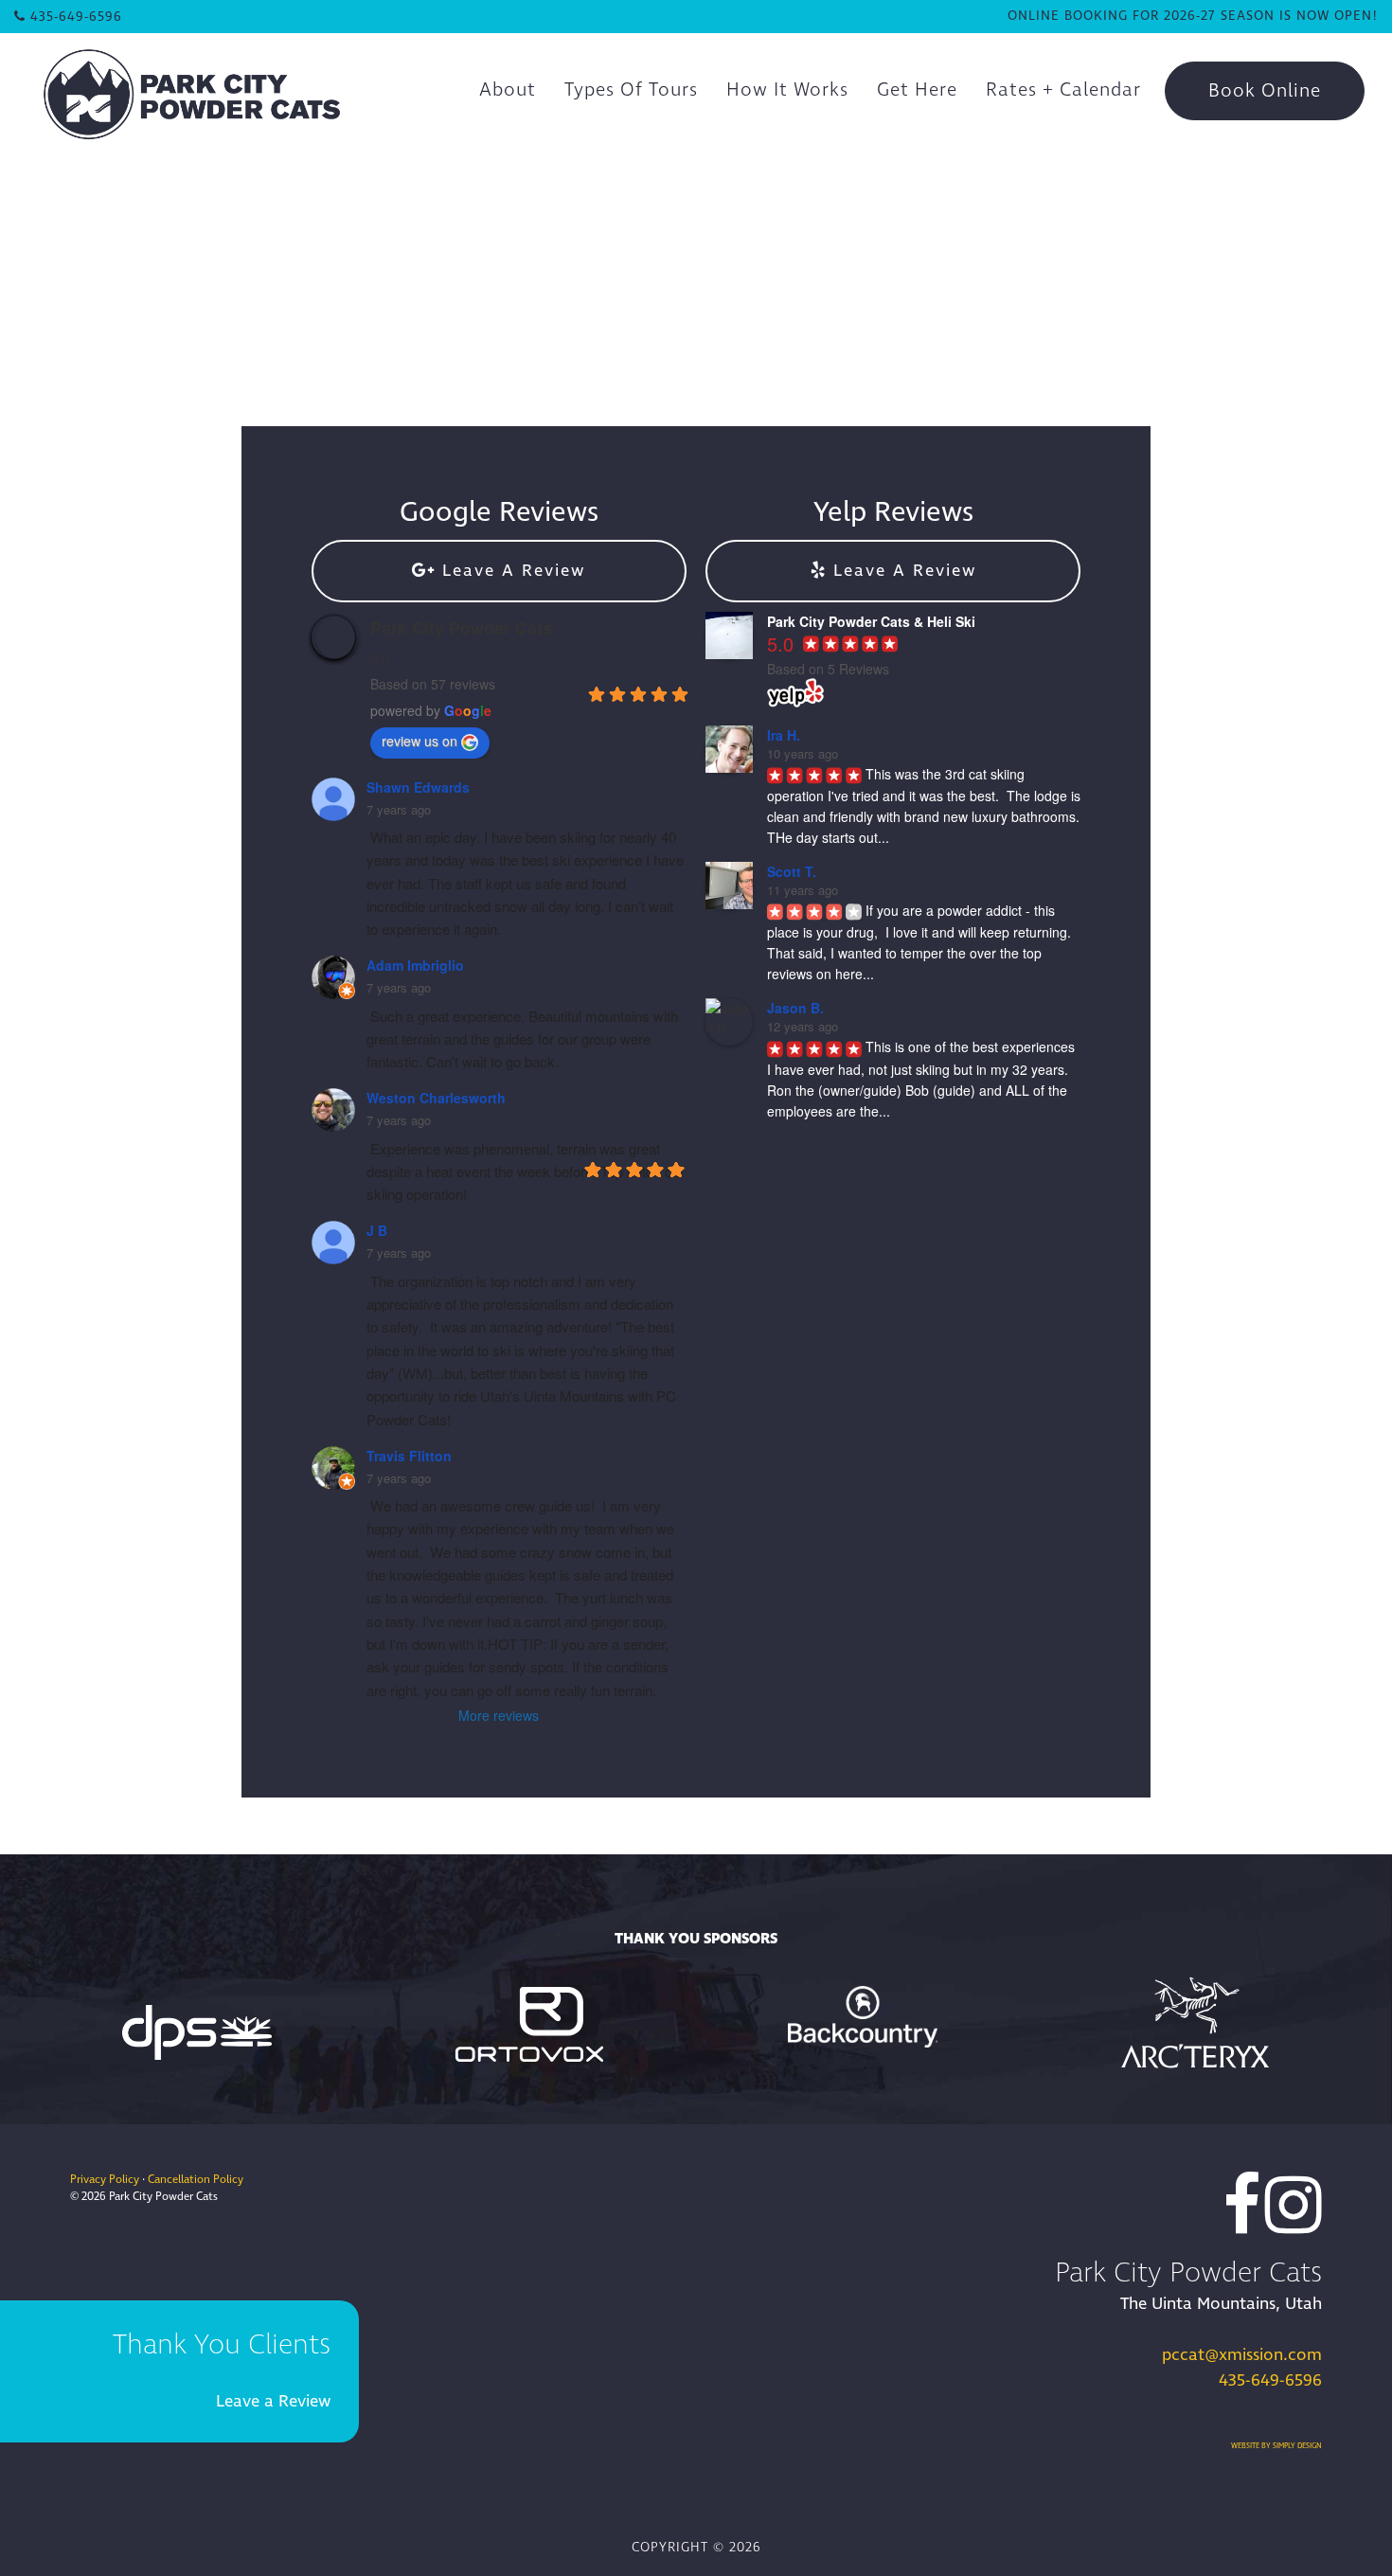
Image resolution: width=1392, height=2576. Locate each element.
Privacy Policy (105, 2180)
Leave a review (510, 571)
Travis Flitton (409, 1456)
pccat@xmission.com (1242, 2355)
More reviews (499, 1715)
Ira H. (784, 735)
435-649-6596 (1270, 2380)
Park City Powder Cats (461, 628)
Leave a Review (273, 2401)
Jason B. (795, 1008)
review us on (419, 741)
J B (377, 1230)
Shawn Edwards (418, 787)
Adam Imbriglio (415, 965)
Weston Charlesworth (436, 1098)
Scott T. (792, 871)
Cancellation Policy (196, 2180)
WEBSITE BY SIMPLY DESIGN (1276, 2446)
